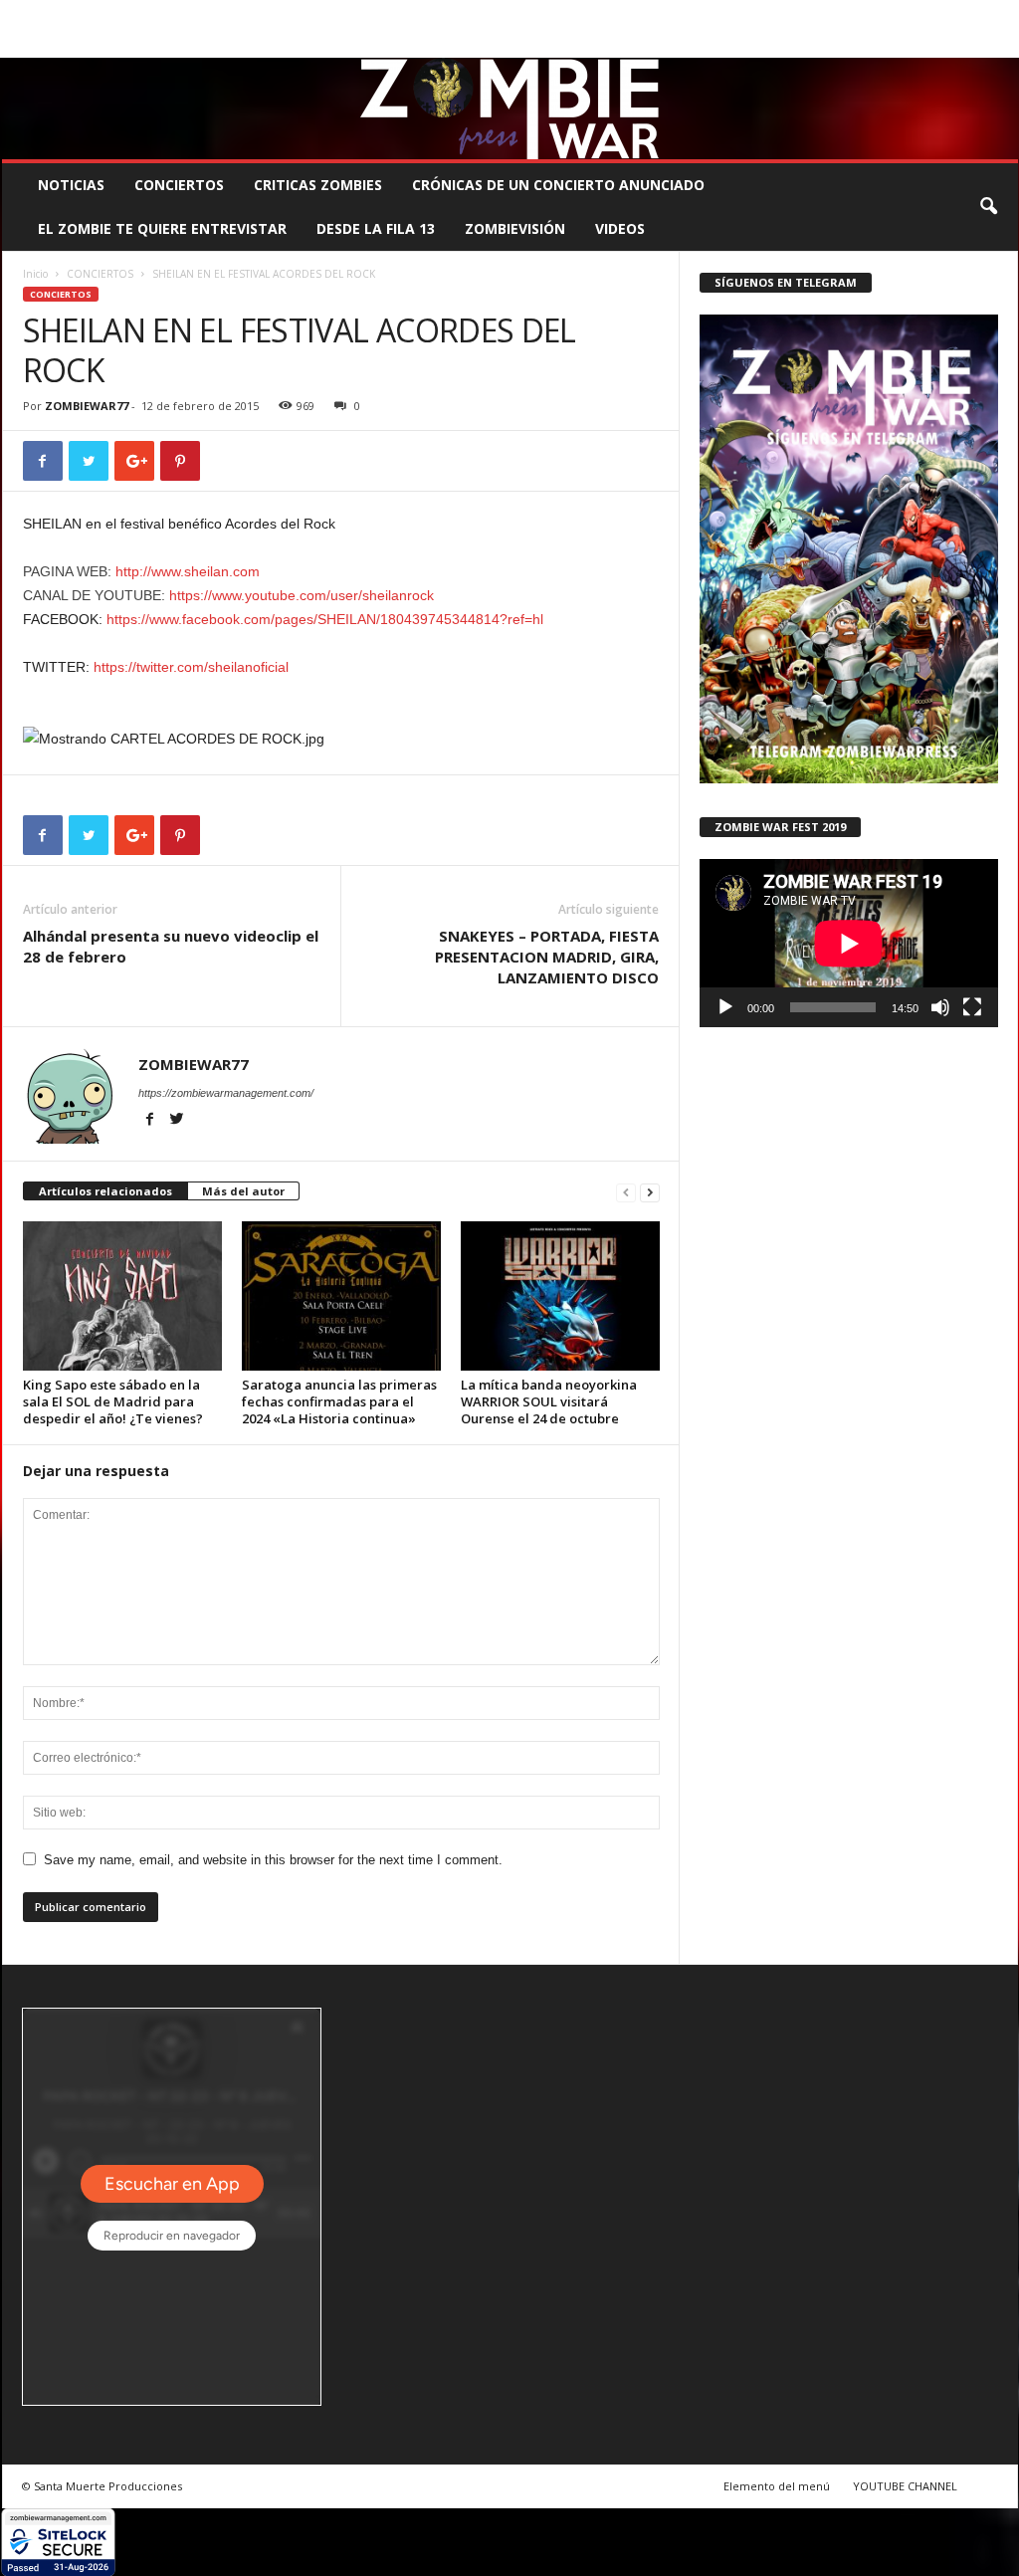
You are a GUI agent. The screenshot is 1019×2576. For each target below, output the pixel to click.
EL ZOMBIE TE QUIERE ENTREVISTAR (162, 228)
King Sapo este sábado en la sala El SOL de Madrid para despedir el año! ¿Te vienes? (113, 1401)
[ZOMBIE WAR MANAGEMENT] (510, 108)
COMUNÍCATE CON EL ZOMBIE (531, 14)
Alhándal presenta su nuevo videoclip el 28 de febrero (171, 946)
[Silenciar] (940, 1007)
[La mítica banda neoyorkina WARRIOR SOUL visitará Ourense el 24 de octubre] (560, 1296)
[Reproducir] (725, 1007)
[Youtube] (1003, 43)
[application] (849, 943)
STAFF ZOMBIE (672, 14)
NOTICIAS (71, 185)
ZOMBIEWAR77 (87, 406)
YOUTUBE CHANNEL (905, 2486)
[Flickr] (941, 43)
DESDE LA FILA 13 (376, 228)
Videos (620, 228)
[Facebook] (911, 43)
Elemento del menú (777, 2486)
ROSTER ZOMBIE (857, 14)
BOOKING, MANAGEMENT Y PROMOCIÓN (117, 14)
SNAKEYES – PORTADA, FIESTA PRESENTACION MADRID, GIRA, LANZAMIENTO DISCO (547, 957)
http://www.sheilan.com (188, 571)
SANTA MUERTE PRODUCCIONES (339, 14)
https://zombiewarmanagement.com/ (226, 1093)
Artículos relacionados (105, 1191)
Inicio (35, 274)
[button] (988, 207)
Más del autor (243, 1191)
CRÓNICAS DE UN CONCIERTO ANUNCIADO (558, 185)
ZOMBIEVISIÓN (515, 228)
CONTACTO (762, 14)
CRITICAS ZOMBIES (318, 185)
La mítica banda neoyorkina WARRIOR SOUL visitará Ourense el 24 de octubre (549, 1401)
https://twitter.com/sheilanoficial (191, 667)
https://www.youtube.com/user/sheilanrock (302, 595)
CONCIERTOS (179, 185)
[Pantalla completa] (972, 1007)
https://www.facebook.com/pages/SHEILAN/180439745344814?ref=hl (325, 619)
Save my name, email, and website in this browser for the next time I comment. (273, 1860)
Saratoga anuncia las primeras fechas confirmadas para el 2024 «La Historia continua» (339, 1401)
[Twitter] (972, 43)
